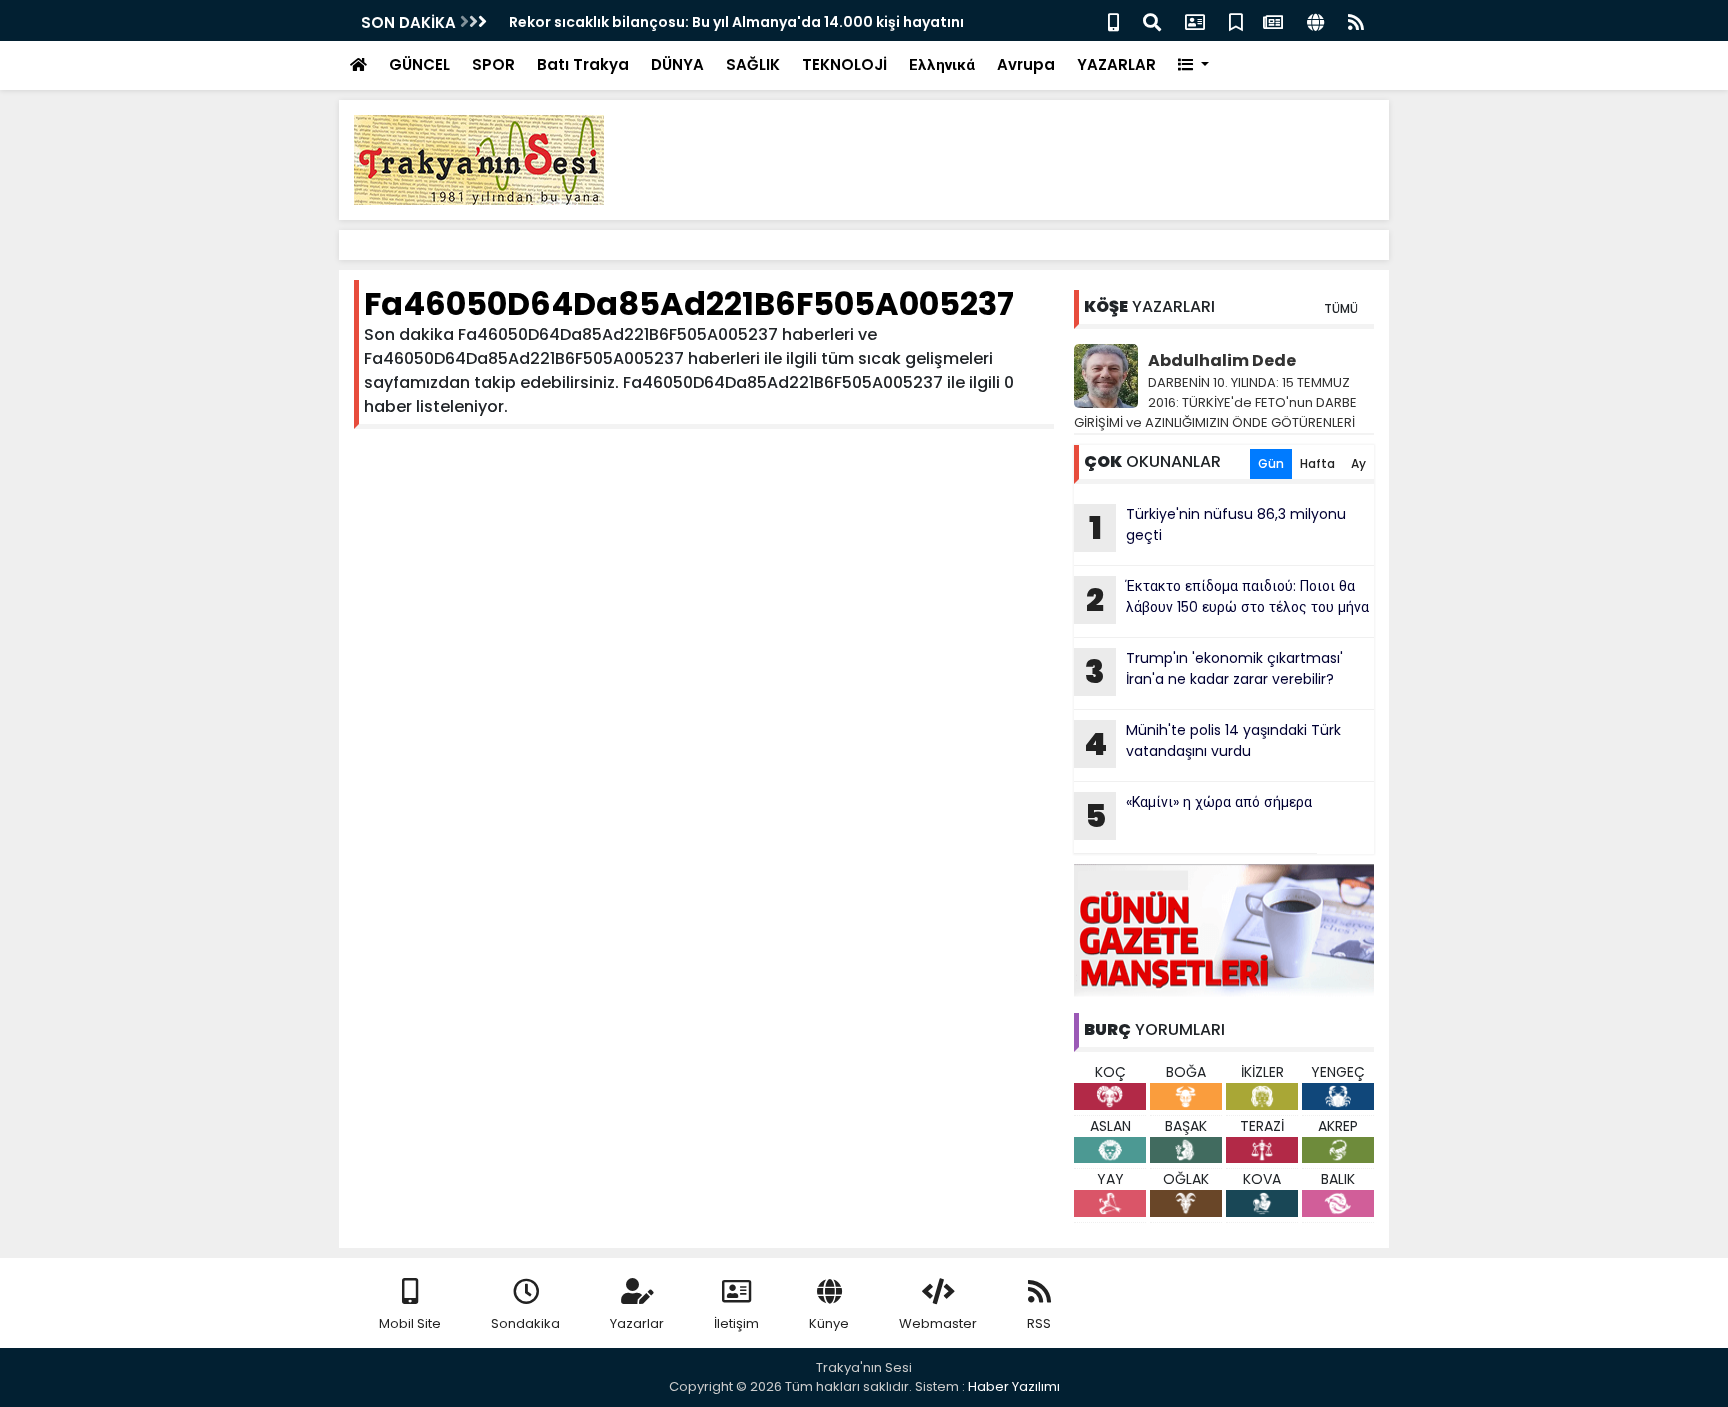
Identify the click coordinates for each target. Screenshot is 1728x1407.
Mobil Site (410, 1323)
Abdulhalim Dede (1222, 360)
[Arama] (1152, 20)
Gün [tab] (1271, 463)
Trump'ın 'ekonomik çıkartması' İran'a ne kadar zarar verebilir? (1214, 671)
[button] (1193, 65)
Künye (829, 1323)
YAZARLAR (1116, 64)
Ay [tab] (1358, 463)
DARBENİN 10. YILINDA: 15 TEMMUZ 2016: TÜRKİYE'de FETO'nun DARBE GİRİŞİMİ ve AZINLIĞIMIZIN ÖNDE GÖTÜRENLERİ (1215, 402)
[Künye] (1315, 20)
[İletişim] (1195, 20)
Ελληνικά (942, 64)
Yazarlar (637, 1323)
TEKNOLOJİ (844, 64)
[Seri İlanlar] (1236, 20)
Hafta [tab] (1317, 463)
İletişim (736, 1323)
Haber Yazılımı (1014, 1386)
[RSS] (1356, 20)
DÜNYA (677, 64)
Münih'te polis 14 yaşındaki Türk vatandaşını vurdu (1212, 743)
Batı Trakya (583, 64)
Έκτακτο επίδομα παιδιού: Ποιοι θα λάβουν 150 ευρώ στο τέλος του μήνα (1227, 599)
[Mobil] (1113, 20)
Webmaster (938, 1323)
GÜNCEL (419, 64)
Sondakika (525, 1323)
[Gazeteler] (1273, 20)
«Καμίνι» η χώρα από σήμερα (1199, 815)
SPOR (493, 64)
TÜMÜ (1341, 308)
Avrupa (1026, 64)
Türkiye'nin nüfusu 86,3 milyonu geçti (1218, 527)
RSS (1039, 1323)
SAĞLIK (753, 64)
